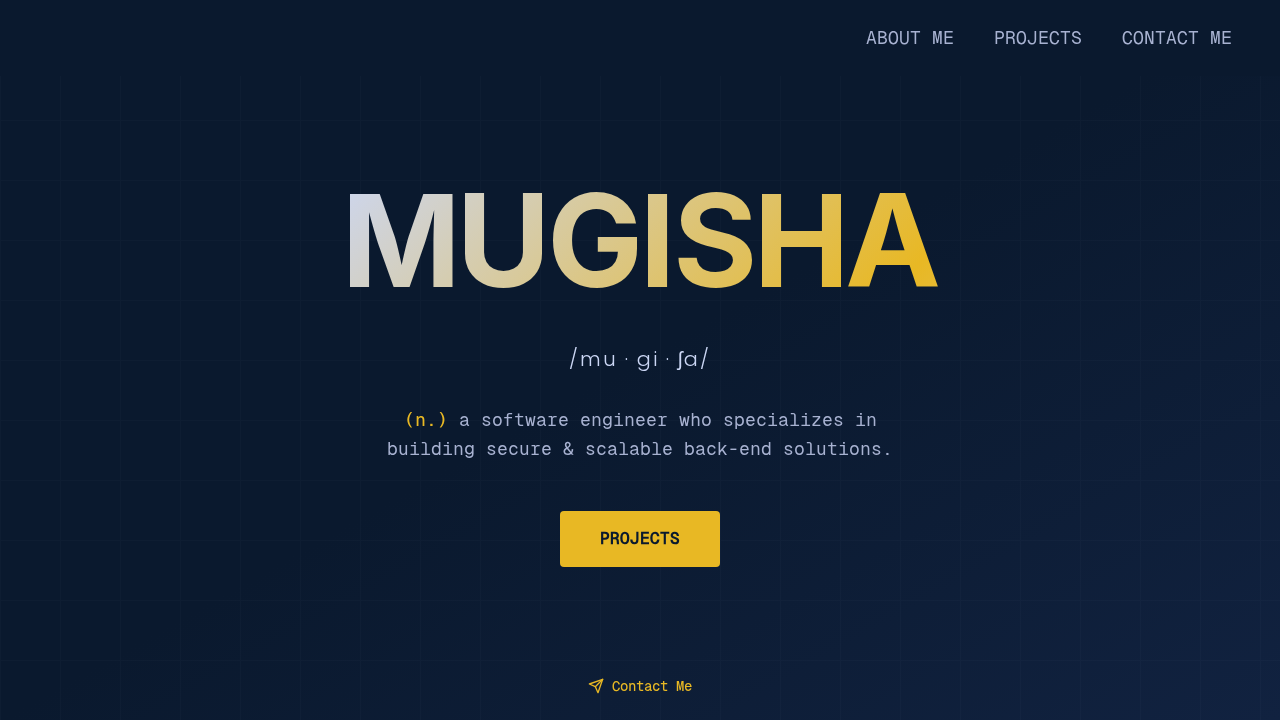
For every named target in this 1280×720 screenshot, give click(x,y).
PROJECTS (1038, 37)
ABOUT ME (910, 37)
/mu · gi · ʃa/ (640, 359)
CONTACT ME (1177, 37)
